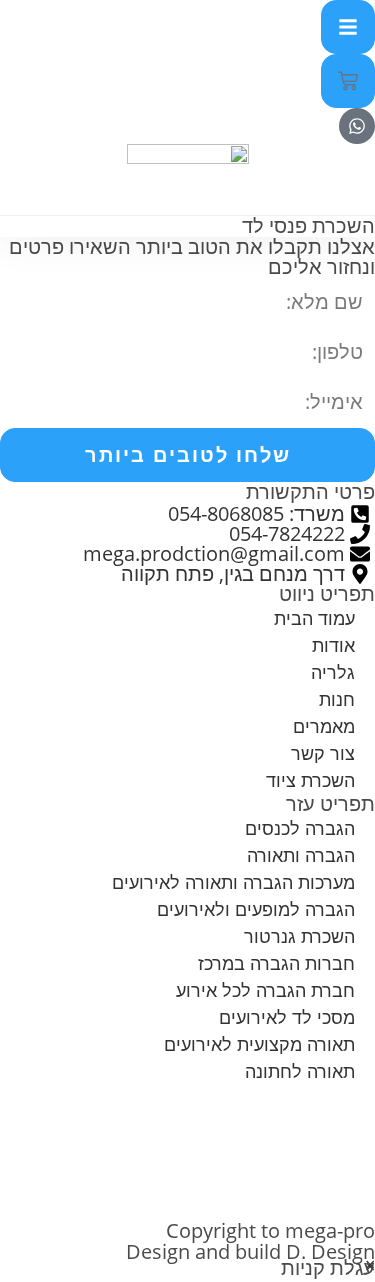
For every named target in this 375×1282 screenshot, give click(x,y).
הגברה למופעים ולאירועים (256, 909)
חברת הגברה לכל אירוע (265, 990)
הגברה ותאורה (301, 855)
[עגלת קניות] (348, 81)
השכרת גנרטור (299, 936)
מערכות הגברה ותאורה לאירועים (233, 882)
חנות (337, 699)
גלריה (333, 672)
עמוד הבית (314, 618)
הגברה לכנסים (300, 828)
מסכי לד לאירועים (287, 1017)
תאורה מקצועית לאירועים (259, 1044)
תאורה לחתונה (300, 1071)
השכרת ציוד (310, 780)
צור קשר (323, 753)
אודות (333, 645)
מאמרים (324, 726)
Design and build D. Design (250, 1251)
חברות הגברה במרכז (276, 963)
